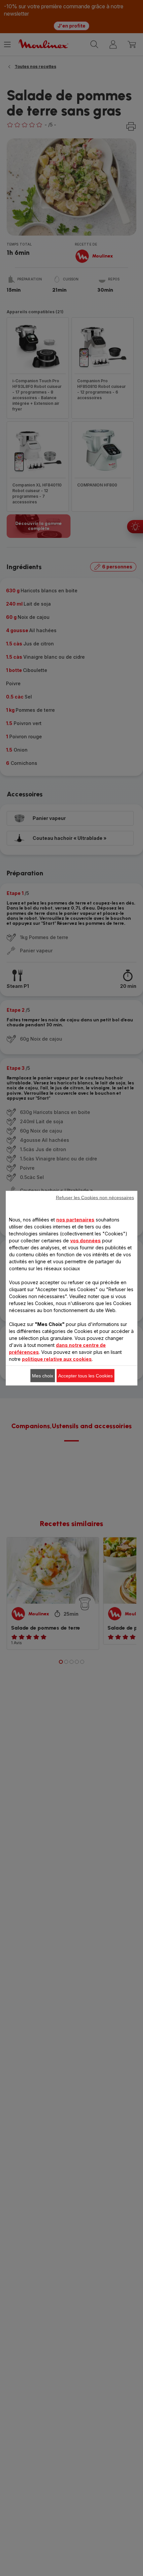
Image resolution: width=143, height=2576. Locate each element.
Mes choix (43, 1375)
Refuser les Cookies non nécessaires (95, 1197)
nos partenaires (75, 1219)
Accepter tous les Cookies (85, 1375)
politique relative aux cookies (57, 1359)
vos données (85, 1240)
